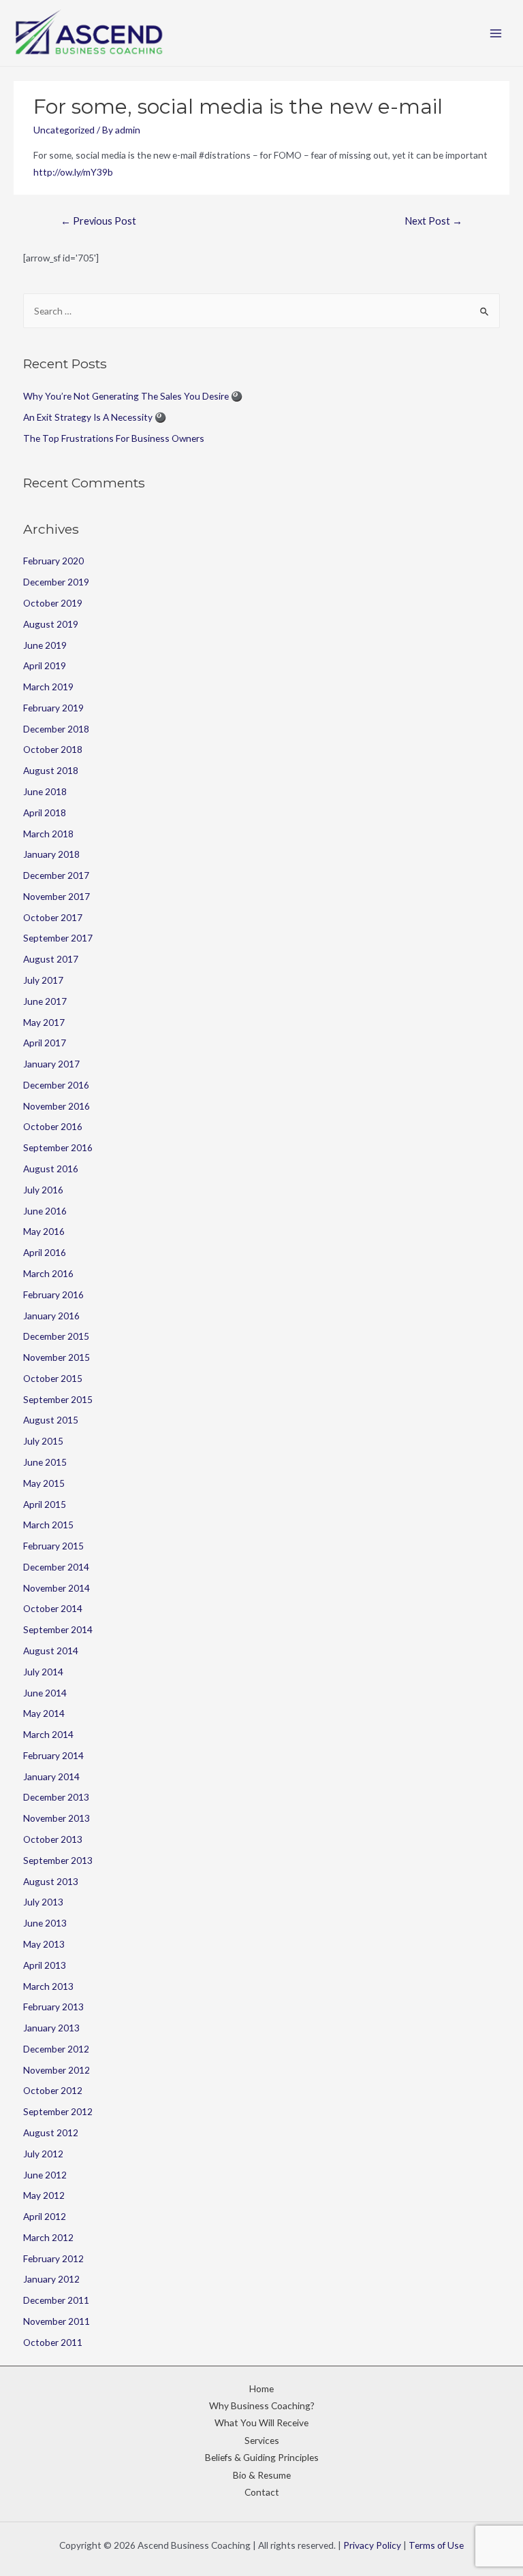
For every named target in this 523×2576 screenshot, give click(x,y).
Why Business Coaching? (262, 2405)
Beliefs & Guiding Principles (262, 2457)
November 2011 (57, 2321)
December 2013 (56, 1797)
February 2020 (53, 561)
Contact (262, 2492)
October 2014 (53, 1608)
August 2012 (51, 2132)
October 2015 (53, 1378)
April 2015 (45, 1504)
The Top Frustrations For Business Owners (114, 438)
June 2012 (45, 2175)
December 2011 (56, 2300)
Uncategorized (64, 130)
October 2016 (53, 1126)
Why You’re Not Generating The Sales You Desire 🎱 (133, 396)
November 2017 (57, 896)
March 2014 (48, 1734)
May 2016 (44, 1231)
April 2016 (45, 1252)
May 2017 (44, 1022)
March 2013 (48, 1986)
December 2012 (56, 2049)
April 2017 (45, 1043)
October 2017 (53, 917)
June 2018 (45, 791)
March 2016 (48, 1273)
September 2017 (58, 938)
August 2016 (51, 1169)
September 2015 (58, 1399)
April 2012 (45, 2216)
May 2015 (44, 1483)
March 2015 (48, 1525)
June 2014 (45, 1693)
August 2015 (51, 1420)
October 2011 (53, 2342)
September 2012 (58, 2111)
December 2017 (56, 875)
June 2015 (45, 1462)
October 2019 (53, 603)
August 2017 (51, 959)
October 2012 (53, 2090)
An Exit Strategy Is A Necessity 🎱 (95, 417)
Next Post (433, 221)
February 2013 (53, 2007)
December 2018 (56, 729)
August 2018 (51, 770)
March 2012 (48, 2237)
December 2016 (56, 1085)
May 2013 (44, 1944)
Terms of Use (436, 2545)
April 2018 (45, 812)
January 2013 (51, 2028)
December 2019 (56, 582)
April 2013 (45, 1965)
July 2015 (43, 1441)
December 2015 (56, 1336)
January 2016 (51, 1316)
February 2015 (53, 1546)
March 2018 (48, 834)
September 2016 (58, 1147)
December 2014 (56, 1567)
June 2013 (45, 1923)
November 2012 (57, 2070)
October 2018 (53, 749)
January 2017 (51, 1064)
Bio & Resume (262, 2475)
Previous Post (98, 221)
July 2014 (43, 1672)
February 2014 (53, 1755)
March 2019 (48, 687)
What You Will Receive (261, 2422)
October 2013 (53, 1839)
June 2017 (45, 1001)
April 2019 (45, 665)
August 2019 (51, 624)
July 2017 (43, 980)
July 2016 (43, 1190)
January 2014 (51, 1776)
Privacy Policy (372, 2545)
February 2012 (53, 2258)
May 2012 (44, 2195)
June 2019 (45, 645)
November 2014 (57, 1588)
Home (261, 2388)
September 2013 (58, 1860)
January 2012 (51, 2279)
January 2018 (51, 854)
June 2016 (45, 1211)
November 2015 (57, 1357)
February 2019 (53, 708)
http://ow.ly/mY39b (73, 172)
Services (262, 2440)
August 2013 (51, 1881)
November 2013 (57, 1818)
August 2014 (51, 1651)
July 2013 (43, 1902)
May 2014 (44, 1713)
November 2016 (57, 1106)
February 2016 (53, 1294)
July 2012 (43, 2154)
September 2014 (58, 1629)
